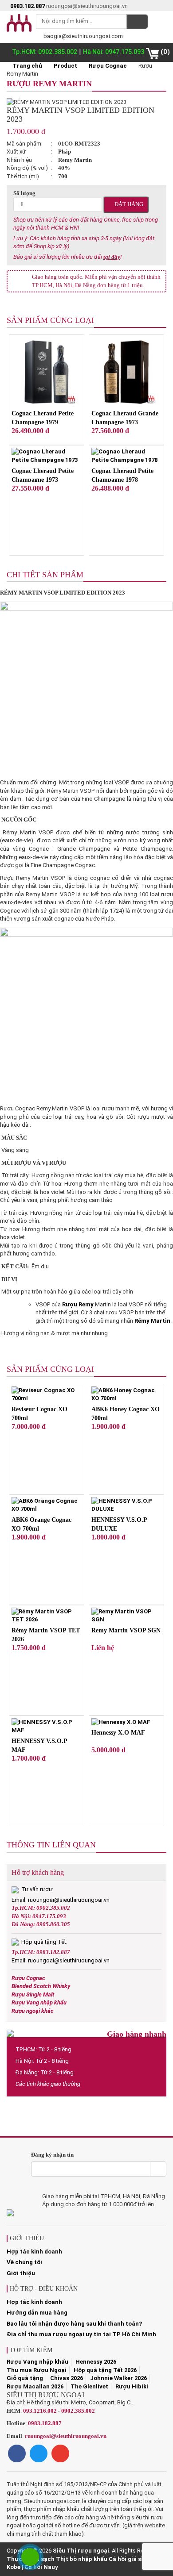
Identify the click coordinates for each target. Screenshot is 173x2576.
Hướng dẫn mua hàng (37, 2313)
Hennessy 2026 (96, 2362)
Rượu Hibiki (132, 2386)
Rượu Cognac (108, 66)
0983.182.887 (45, 2423)
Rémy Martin (152, 1321)
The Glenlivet (89, 2386)
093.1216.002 (40, 2411)
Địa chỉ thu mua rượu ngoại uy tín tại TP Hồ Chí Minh (81, 2334)
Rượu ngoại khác (33, 2011)
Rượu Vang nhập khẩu (39, 2002)
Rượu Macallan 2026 (35, 2386)
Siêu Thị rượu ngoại (81, 2551)
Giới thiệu (21, 2273)
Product (65, 66)
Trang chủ (27, 66)
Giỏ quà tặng (25, 2378)
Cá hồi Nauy (41, 2567)
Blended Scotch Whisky (41, 1986)
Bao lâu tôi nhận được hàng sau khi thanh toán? (74, 2324)
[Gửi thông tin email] (158, 2169)
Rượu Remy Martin (49, 84)
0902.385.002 (78, 2411)
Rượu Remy (78, 1304)
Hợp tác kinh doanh (34, 2252)
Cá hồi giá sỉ (126, 2559)
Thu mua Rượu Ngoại (37, 2370)
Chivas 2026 (67, 2378)
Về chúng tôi (24, 2262)
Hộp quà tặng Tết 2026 (105, 2370)
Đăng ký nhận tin (52, 2155)
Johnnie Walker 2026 (118, 2378)
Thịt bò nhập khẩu (82, 2559)
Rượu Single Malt (33, 1994)
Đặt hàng (128, 204)
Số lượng (24, 193)
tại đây (112, 257)
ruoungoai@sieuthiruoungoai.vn (66, 2436)
